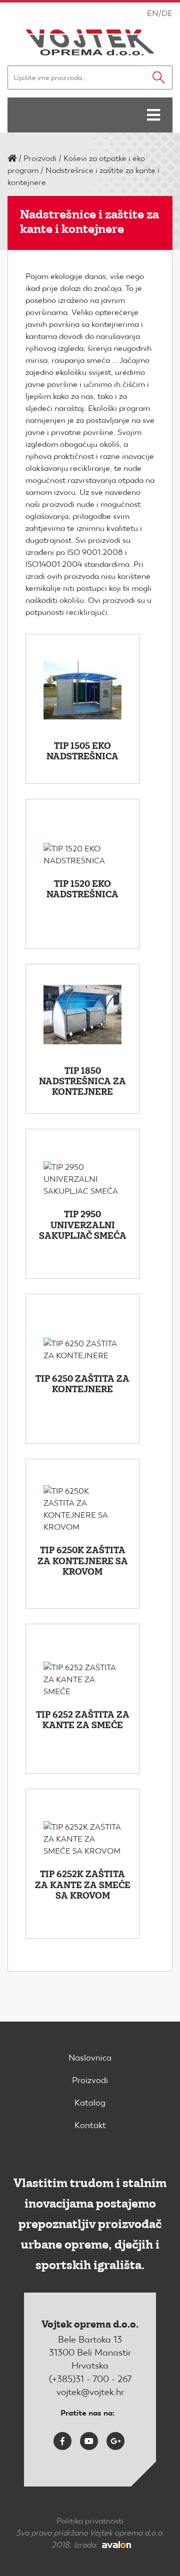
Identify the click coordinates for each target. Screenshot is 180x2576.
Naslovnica (90, 2058)
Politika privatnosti (90, 2521)
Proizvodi (40, 158)
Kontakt (90, 2125)
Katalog (90, 2103)
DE (167, 13)
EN (153, 13)
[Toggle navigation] (153, 115)
